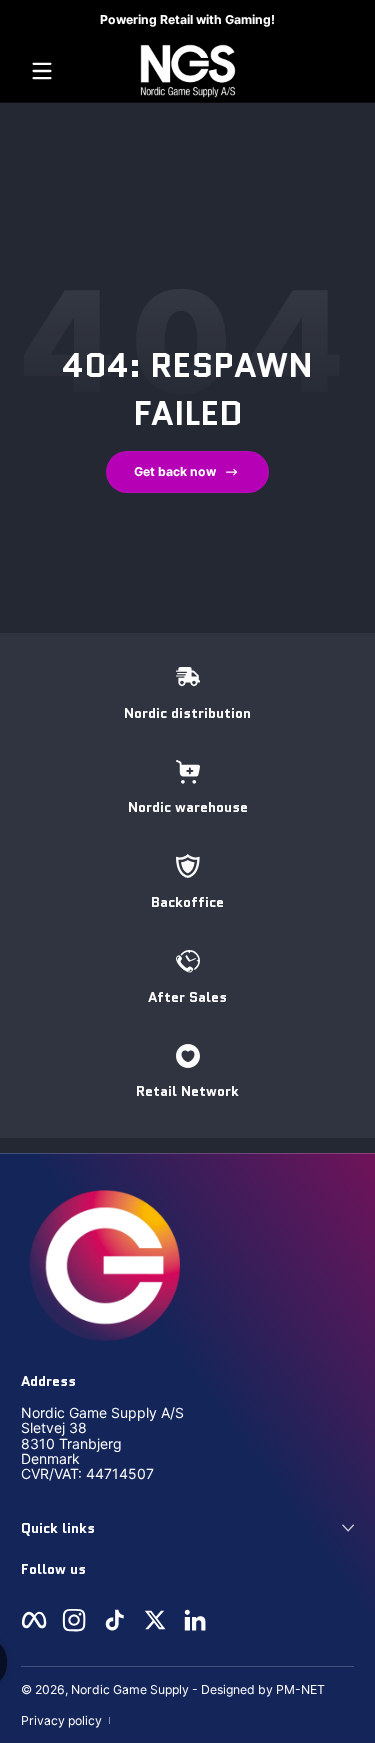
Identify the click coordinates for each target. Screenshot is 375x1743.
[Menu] (42, 71)
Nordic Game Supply (130, 1689)
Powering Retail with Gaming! (187, 19)
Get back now (175, 471)
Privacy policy (61, 1720)
